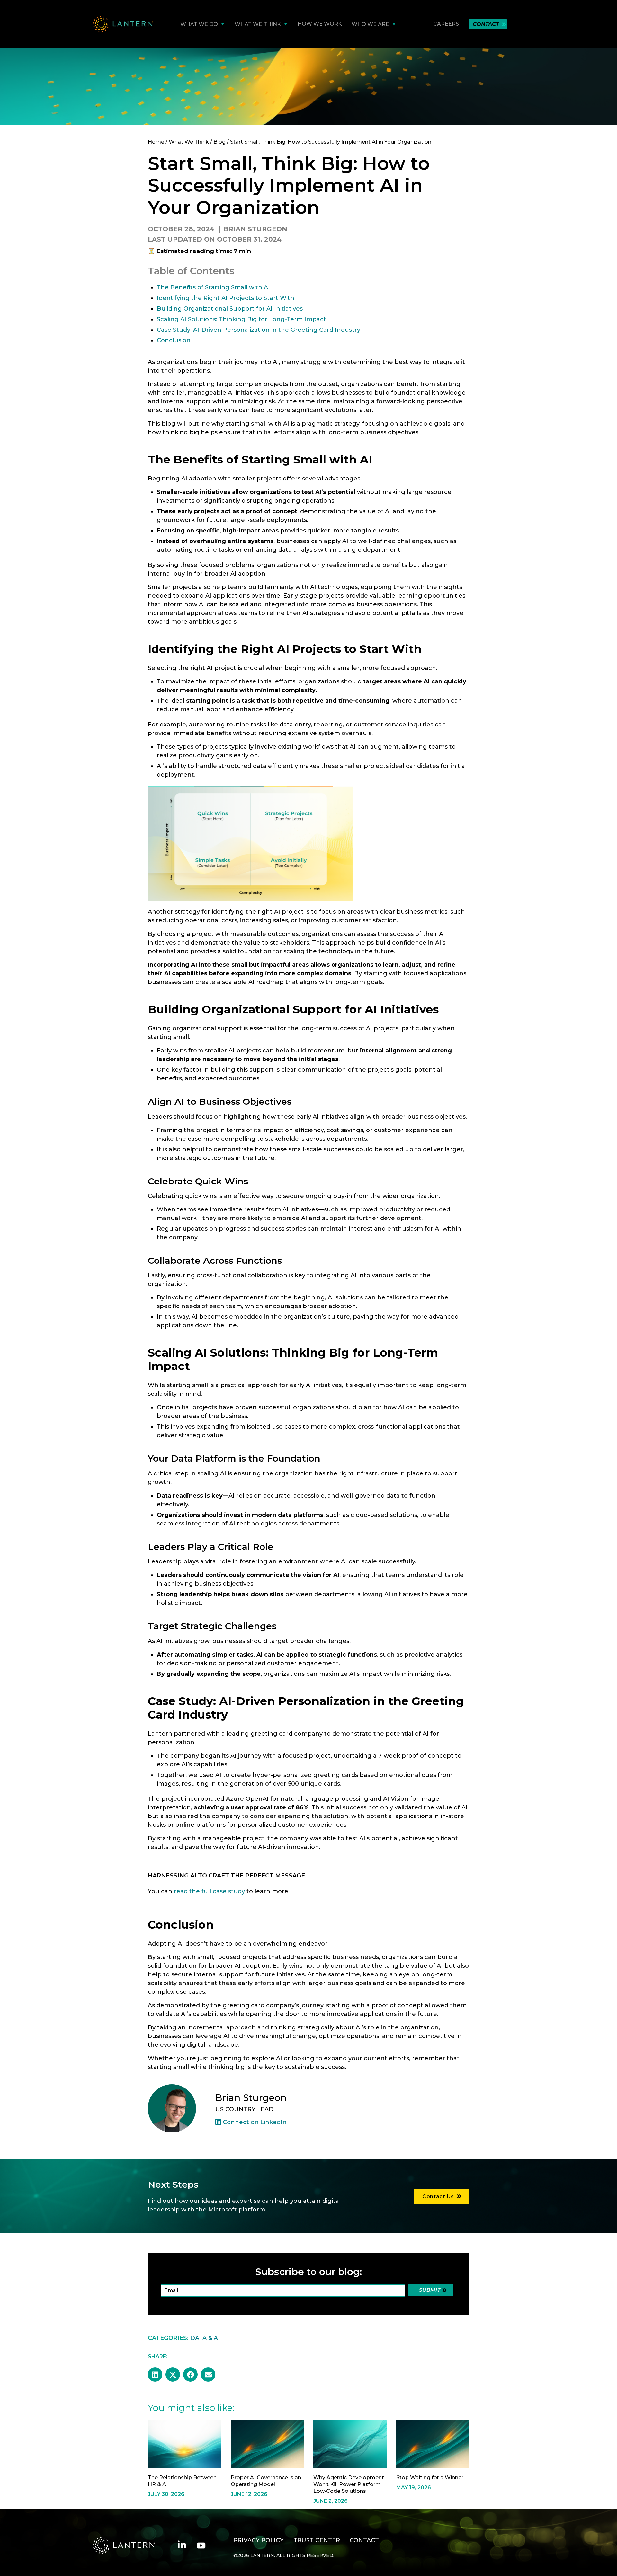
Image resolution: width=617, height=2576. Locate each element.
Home (156, 142)
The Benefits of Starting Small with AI (213, 287)
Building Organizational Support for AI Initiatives (230, 309)
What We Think (189, 142)
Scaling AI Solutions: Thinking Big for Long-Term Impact (241, 319)
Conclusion (174, 340)
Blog (219, 142)
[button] (155, 2374)
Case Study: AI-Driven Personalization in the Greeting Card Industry (259, 330)
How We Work (320, 24)
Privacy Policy (259, 2540)
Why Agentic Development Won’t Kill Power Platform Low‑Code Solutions (349, 2484)
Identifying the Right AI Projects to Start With (226, 298)
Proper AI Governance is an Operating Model (266, 2481)
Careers (446, 24)
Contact (486, 24)
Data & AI (205, 2338)
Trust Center (317, 2540)
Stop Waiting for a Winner (430, 2478)
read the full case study (209, 1891)
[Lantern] (123, 24)
